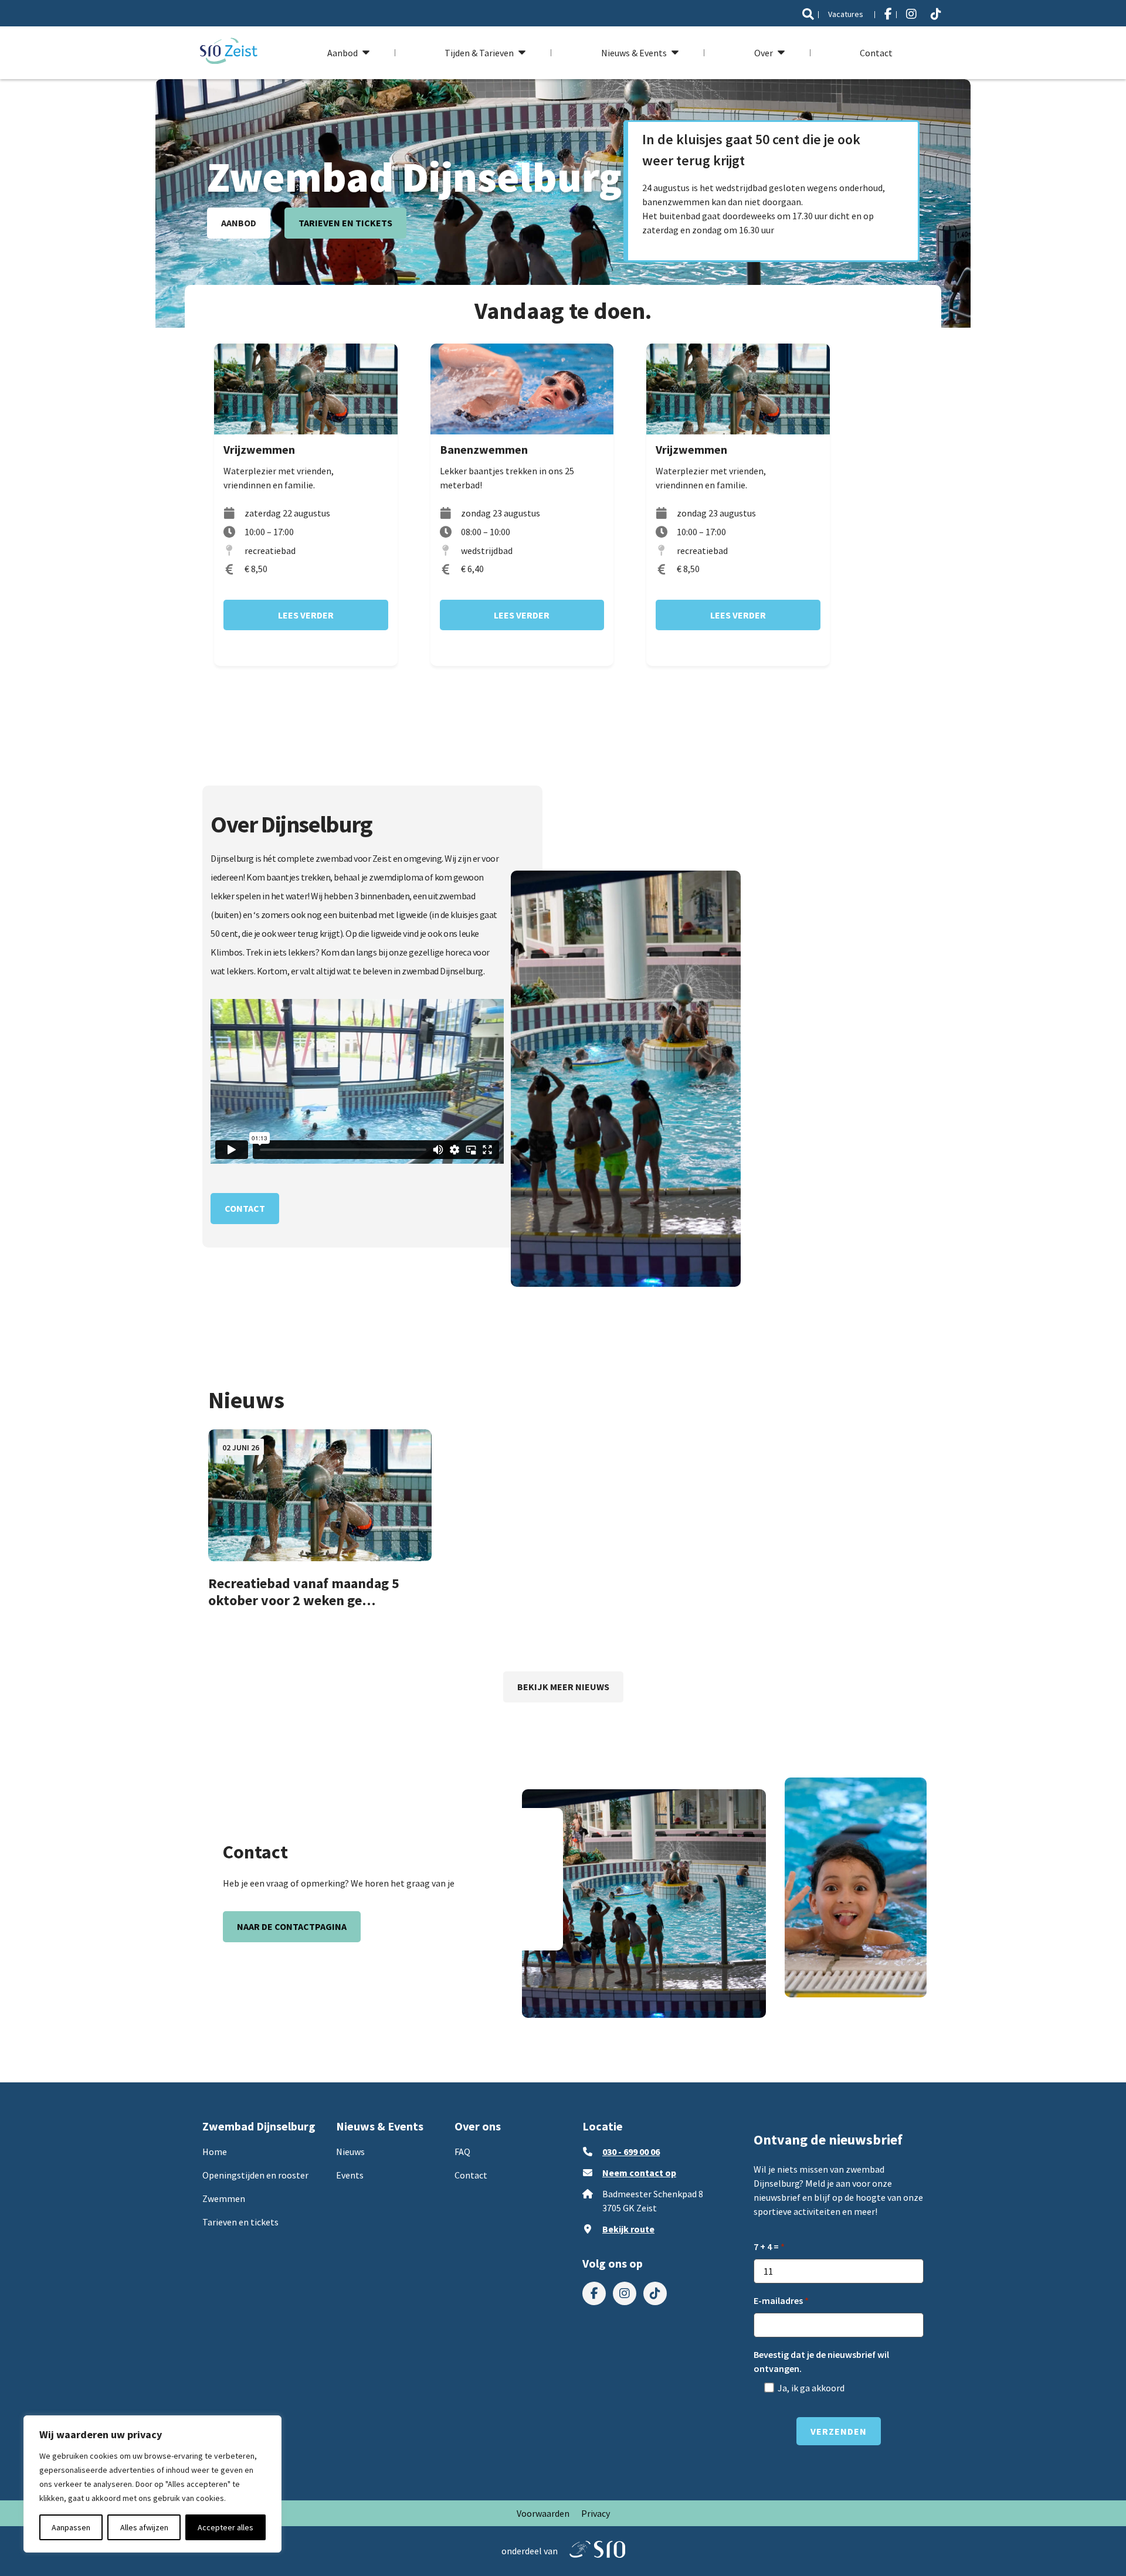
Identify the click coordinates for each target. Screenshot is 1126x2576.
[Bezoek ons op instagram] (911, 14)
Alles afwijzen (144, 2527)
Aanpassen (71, 2527)
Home (215, 2152)
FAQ (462, 2152)
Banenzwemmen (484, 449)
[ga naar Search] (808, 14)
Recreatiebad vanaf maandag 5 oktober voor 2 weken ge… (304, 1592)
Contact (876, 53)
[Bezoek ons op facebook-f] (888, 14)
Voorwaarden (543, 2513)
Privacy (596, 2513)
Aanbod (342, 53)
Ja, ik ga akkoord (811, 2388)
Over (764, 53)
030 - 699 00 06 (631, 2152)
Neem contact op (639, 2173)
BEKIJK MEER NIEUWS (563, 1687)
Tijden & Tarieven (479, 53)
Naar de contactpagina (292, 1926)
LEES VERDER (306, 615)
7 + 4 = (766, 2247)
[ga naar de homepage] (229, 52)
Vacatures (846, 14)
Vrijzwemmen (259, 449)
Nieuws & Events (634, 53)
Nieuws (350, 2152)
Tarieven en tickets (345, 223)
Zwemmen (224, 2198)
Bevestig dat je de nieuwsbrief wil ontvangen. (821, 2361)
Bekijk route (628, 2229)
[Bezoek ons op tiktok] (936, 14)
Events (350, 2175)
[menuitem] (808, 14)
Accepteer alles (225, 2527)
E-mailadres (778, 2300)
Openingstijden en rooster (255, 2175)
